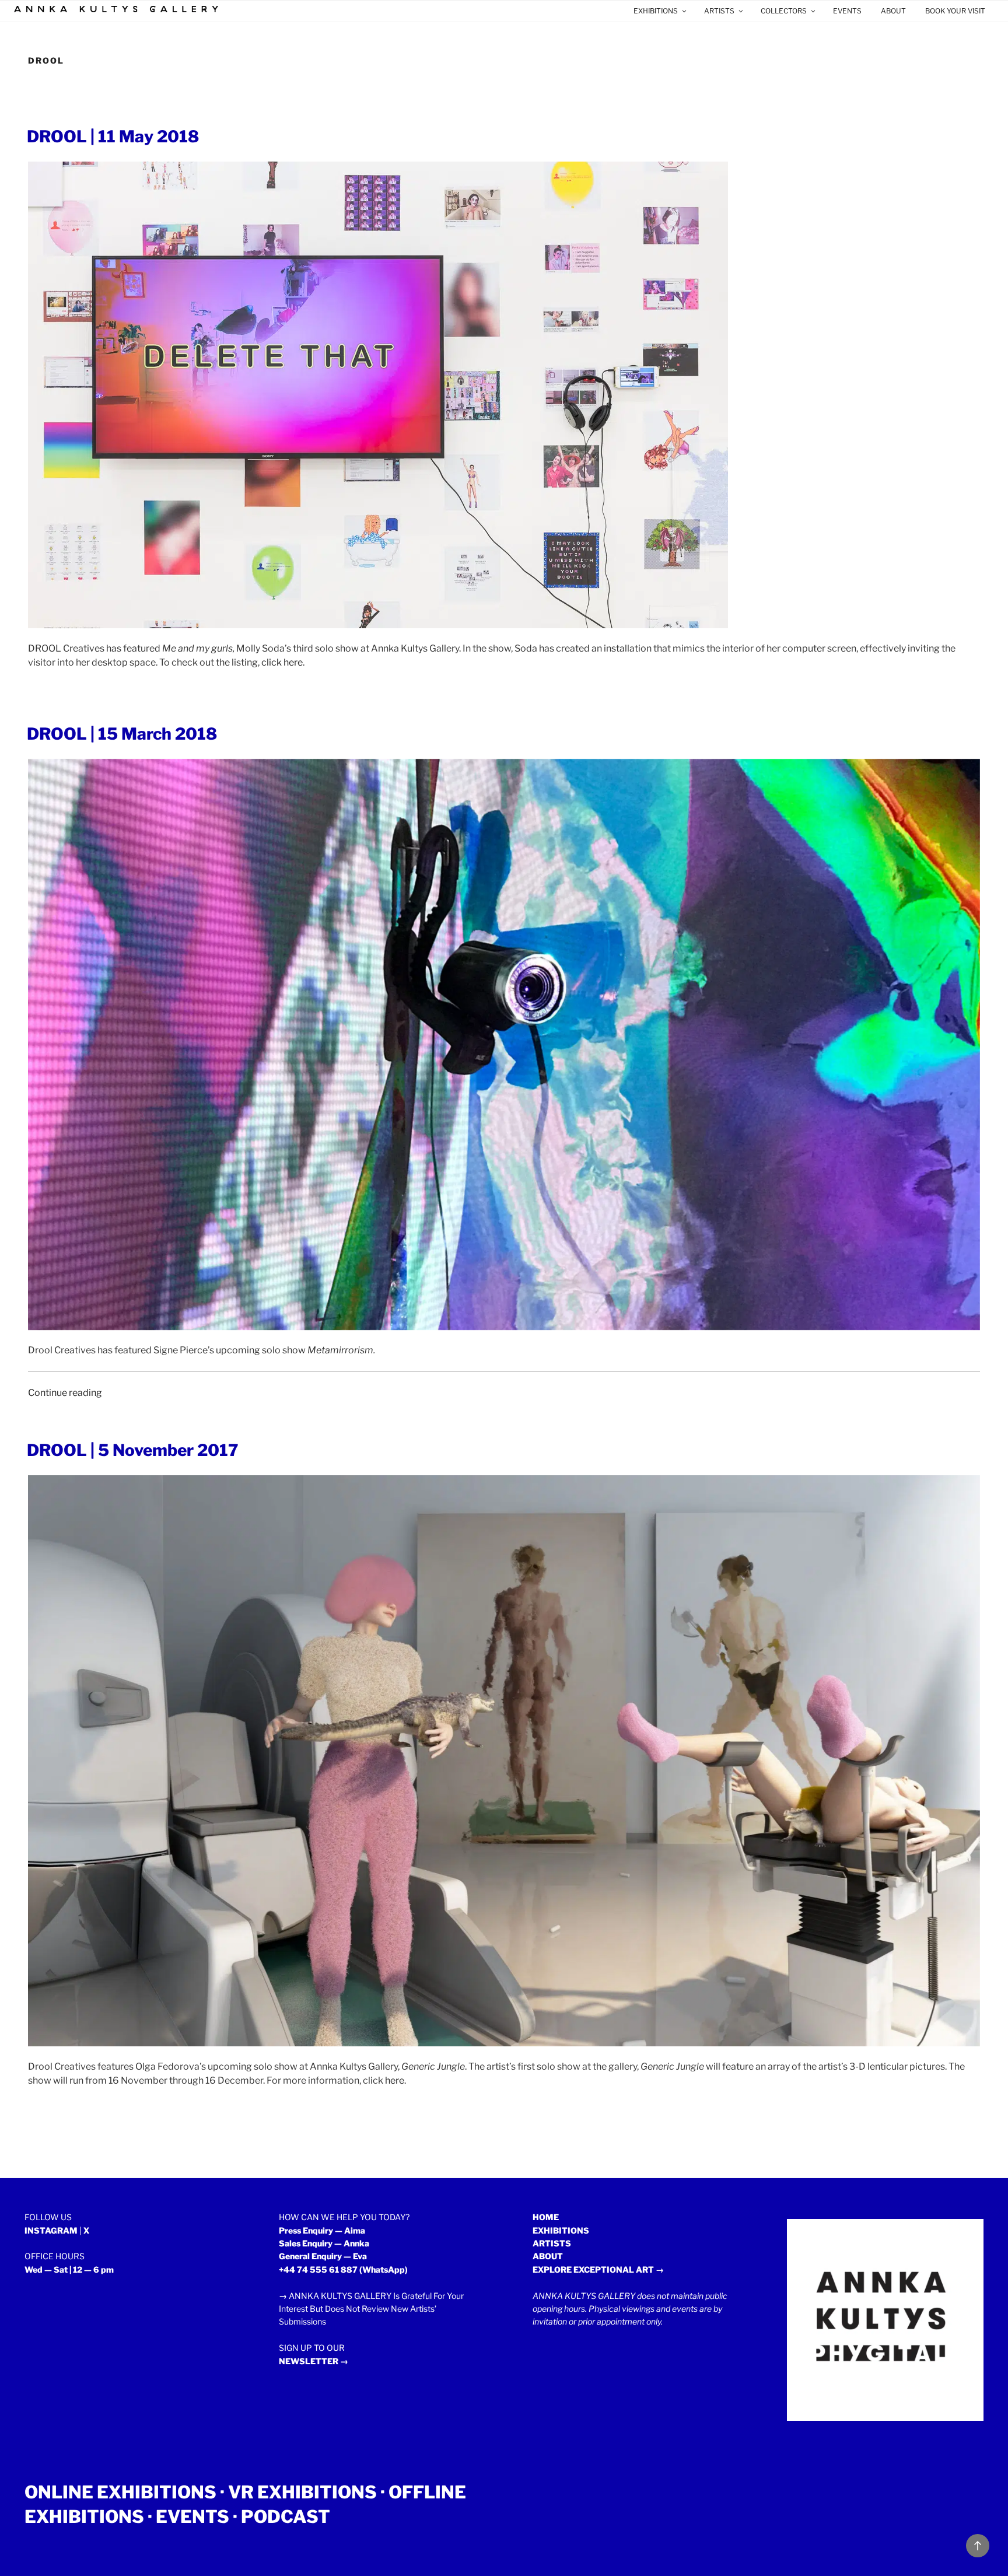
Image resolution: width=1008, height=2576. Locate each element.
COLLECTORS (784, 11)
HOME (546, 2217)
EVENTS (847, 11)
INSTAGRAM (51, 2230)
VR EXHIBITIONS (302, 2492)
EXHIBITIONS (656, 11)
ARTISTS (719, 11)
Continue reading (65, 1393)
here (395, 2080)
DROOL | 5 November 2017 (133, 1450)
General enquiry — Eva (323, 2256)
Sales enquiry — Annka (324, 2243)
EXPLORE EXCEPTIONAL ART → (598, 2269)
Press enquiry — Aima (322, 2230)
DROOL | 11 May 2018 (113, 136)
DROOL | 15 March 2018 (122, 734)
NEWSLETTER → (314, 2361)
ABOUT (893, 11)
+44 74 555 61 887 (318, 2269)
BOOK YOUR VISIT (955, 11)
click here (282, 662)
